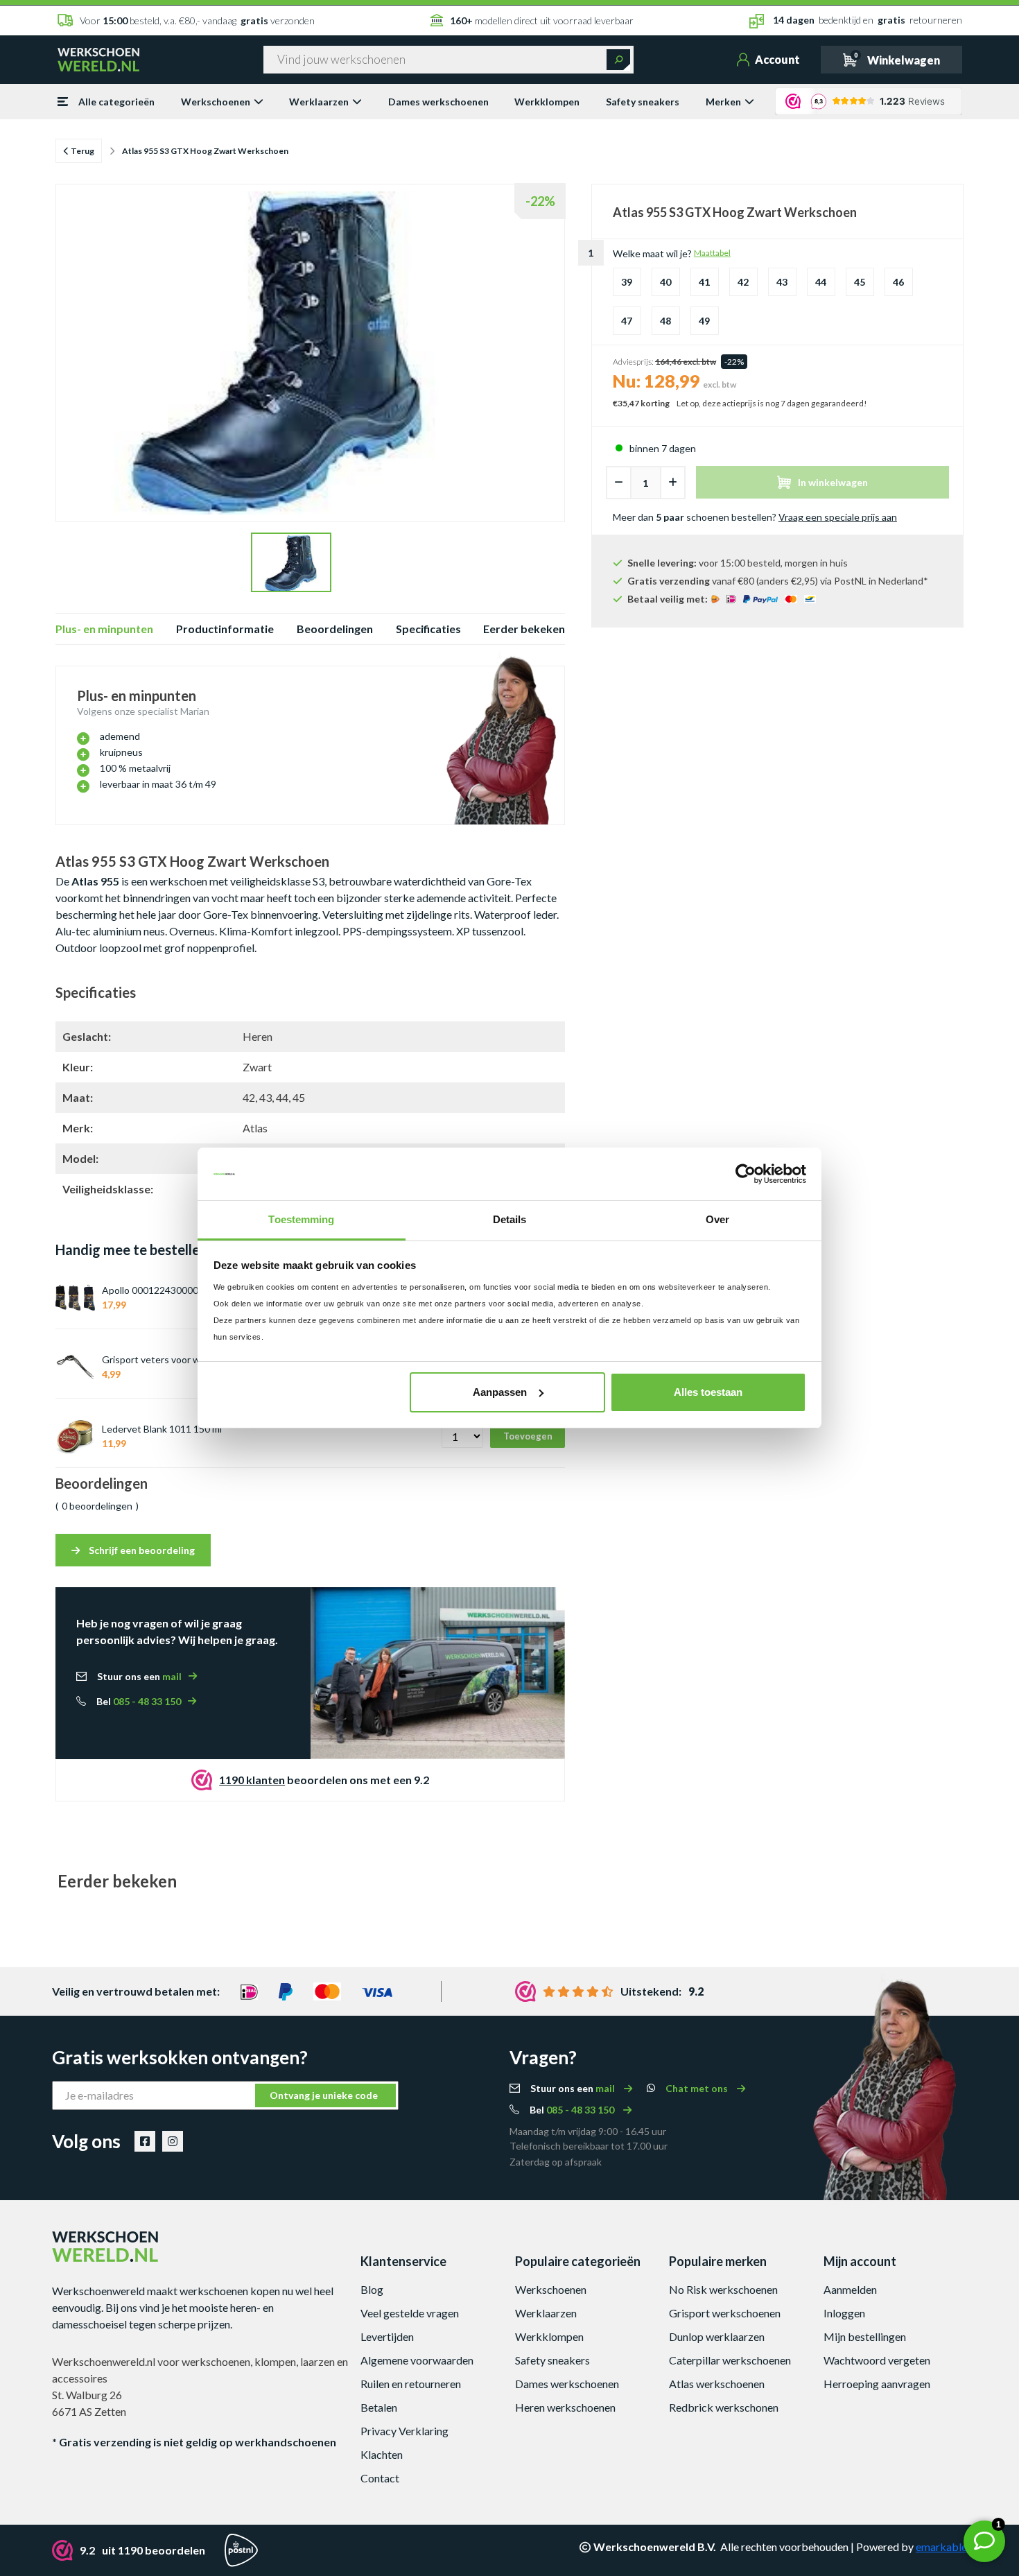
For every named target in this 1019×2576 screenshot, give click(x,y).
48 (665, 321)
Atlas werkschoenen (717, 2384)
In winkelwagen (833, 482)
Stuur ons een (139, 1676)
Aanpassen (500, 1392)
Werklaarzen (319, 102)
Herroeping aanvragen (877, 2384)
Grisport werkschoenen (725, 2313)
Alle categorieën (116, 102)
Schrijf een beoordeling (141, 1550)
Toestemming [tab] (301, 1219)
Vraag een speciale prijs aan (838, 517)
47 (627, 321)
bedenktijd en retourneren (868, 20)
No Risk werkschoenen (723, 2289)
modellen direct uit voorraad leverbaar (542, 20)
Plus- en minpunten (104, 629)
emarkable (941, 2547)
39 (627, 282)
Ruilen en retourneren (411, 2384)
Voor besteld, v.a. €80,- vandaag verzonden (197, 20)
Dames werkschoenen (438, 102)
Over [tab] (717, 1219)
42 (743, 282)
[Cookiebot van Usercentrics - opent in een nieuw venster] (746, 1174)
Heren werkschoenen (565, 2407)
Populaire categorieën (578, 2261)
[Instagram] (173, 2141)
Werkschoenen (216, 102)
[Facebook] (145, 2141)
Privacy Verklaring (404, 2431)
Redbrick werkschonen (724, 2407)
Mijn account (860, 2261)
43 (782, 282)
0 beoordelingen (97, 1506)
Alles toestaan (708, 1392)
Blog (372, 2289)
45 (860, 282)
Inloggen (844, 2313)
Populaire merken (718, 2261)
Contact (380, 2478)
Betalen (379, 2407)
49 (704, 321)
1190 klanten (252, 1780)
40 (665, 282)
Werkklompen (547, 102)
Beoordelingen (335, 629)
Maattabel (712, 253)
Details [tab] (510, 1219)
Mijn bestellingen (865, 2336)
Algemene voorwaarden (417, 2360)
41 (704, 282)
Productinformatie (225, 629)
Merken (723, 102)
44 (821, 282)
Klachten (382, 2454)
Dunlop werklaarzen (717, 2336)
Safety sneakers (643, 102)
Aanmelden (850, 2289)
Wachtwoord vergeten (877, 2360)
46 (898, 282)
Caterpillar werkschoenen (730, 2360)
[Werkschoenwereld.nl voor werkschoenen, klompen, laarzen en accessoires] (98, 58)
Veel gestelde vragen (410, 2313)
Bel (139, 1701)
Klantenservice (403, 2261)
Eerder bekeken (524, 629)
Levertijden (387, 2336)
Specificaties (428, 629)
